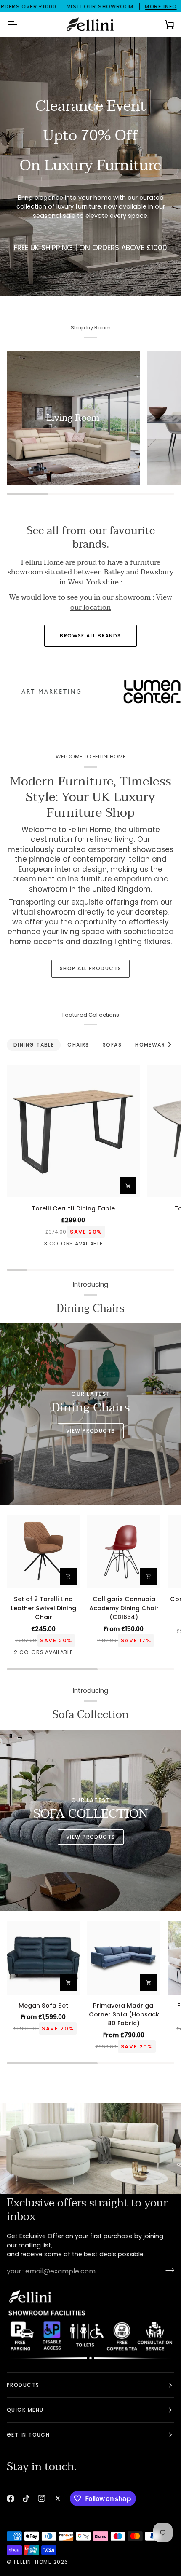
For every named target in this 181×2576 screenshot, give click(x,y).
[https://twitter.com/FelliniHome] (58, 2498)
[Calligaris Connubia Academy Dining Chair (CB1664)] (124, 1551)
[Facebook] (11, 2498)
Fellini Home (34, 2562)
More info (161, 7)
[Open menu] (19, 25)
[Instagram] (42, 2498)
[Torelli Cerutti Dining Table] (73, 1131)
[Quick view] (149, 1576)
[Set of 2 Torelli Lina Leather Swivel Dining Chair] (43, 1551)
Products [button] (23, 2385)
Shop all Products (90, 968)
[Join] (167, 2270)
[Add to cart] (128, 1186)
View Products (91, 1431)
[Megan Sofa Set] (43, 1957)
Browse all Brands (90, 636)
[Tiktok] (26, 2498)
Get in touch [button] (28, 2435)
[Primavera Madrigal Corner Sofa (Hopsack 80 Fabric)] (124, 1957)
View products (91, 1837)
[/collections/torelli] (114, 692)
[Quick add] (68, 1983)
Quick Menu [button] (25, 2410)
